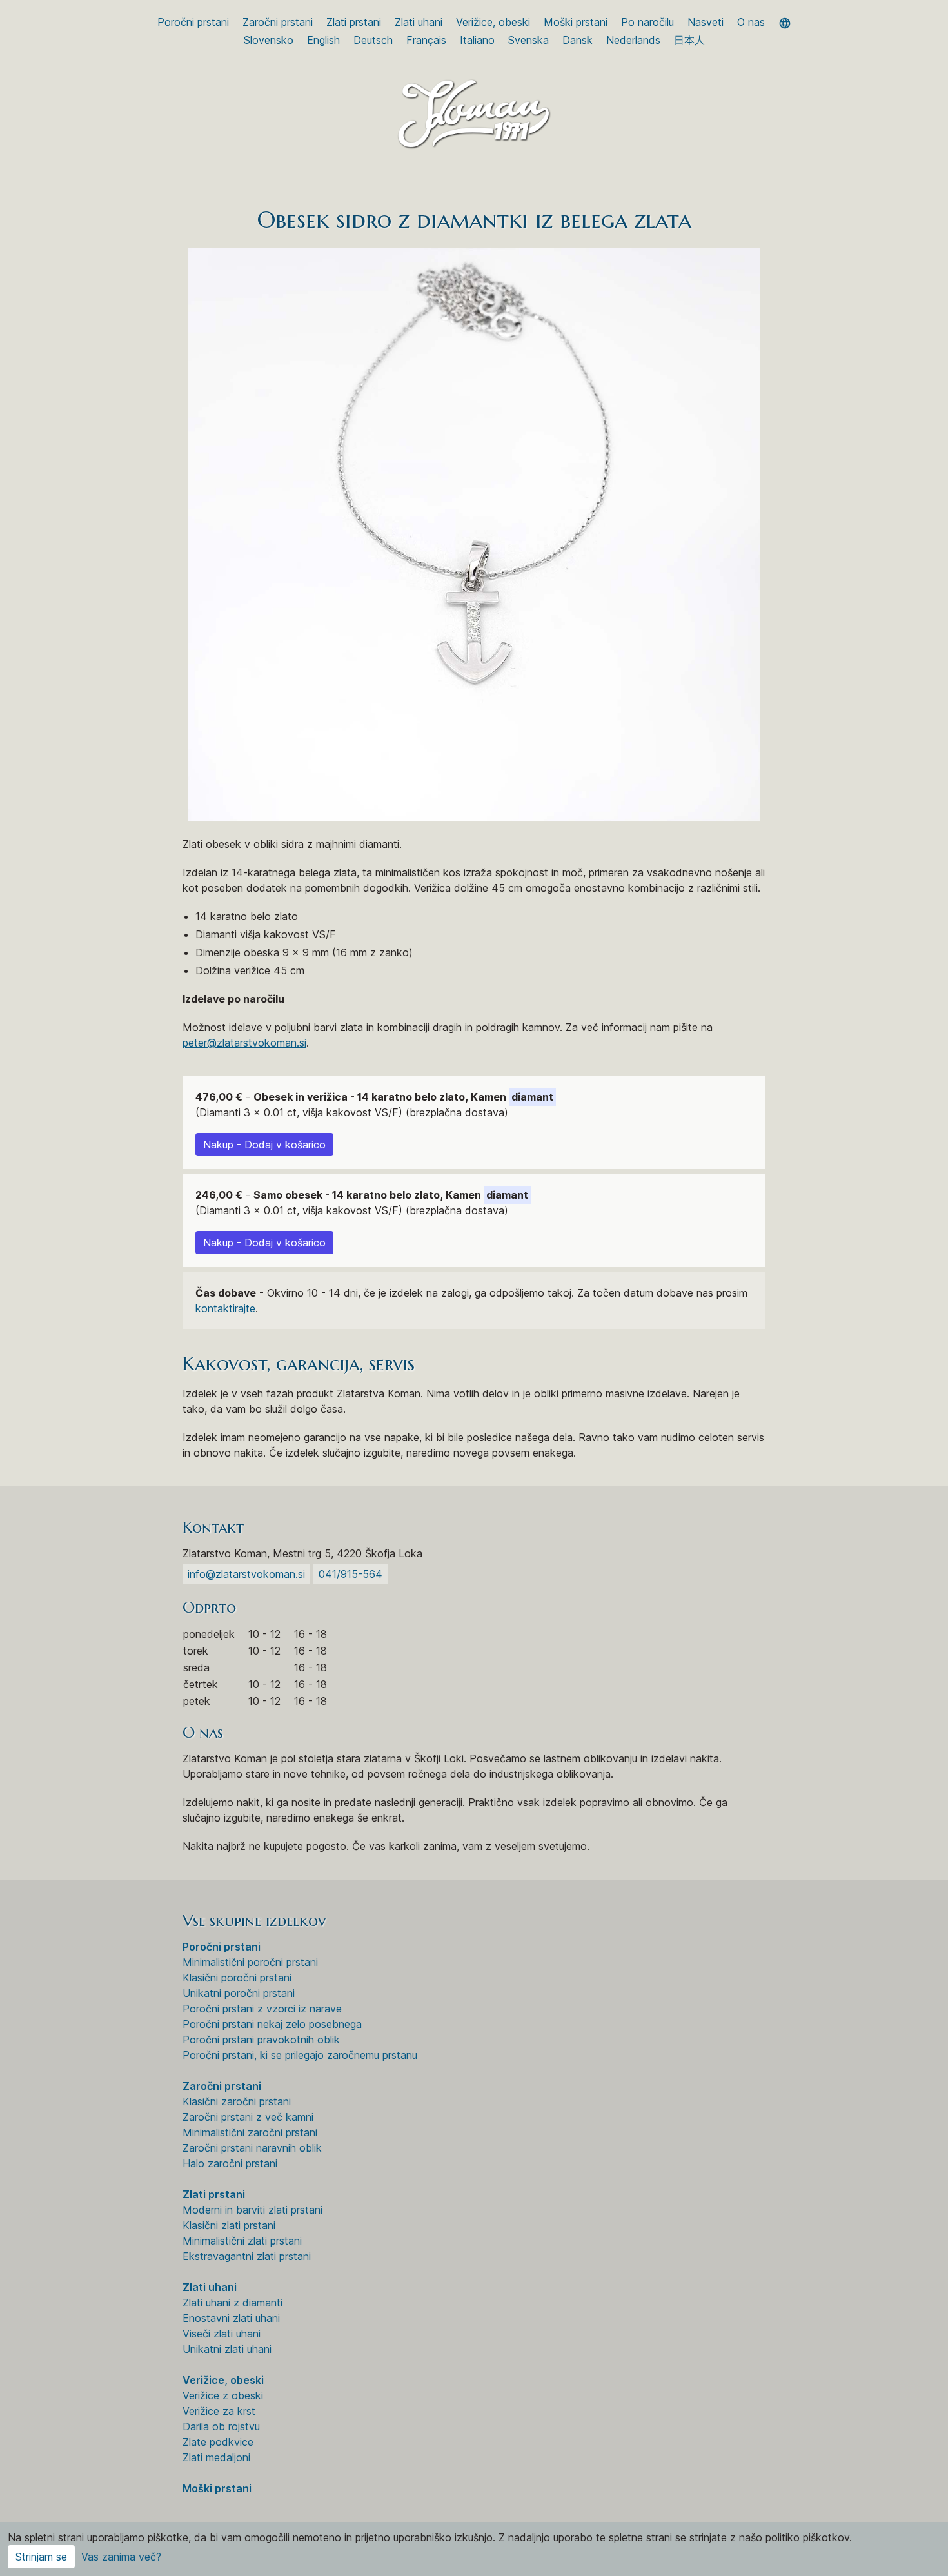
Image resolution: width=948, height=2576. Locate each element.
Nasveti (706, 22)
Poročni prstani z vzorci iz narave (262, 2009)
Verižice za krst (219, 2411)
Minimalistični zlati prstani (242, 2241)
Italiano (477, 40)
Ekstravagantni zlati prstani (247, 2256)
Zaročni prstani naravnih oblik (252, 2148)
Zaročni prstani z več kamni (248, 2117)
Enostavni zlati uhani (231, 2318)
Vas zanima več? (121, 2557)
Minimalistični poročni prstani (250, 1962)
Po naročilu (647, 22)
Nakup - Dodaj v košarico (264, 1145)
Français (426, 40)
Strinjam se (41, 2557)
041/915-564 (351, 1574)
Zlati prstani (354, 22)
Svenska (528, 40)
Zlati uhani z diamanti (232, 2303)
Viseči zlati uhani (222, 2334)
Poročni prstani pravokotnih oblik (261, 2040)
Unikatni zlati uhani (227, 2349)
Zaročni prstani (278, 22)
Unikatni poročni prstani (239, 1993)
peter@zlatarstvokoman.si (244, 1043)
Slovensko (269, 40)
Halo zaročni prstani (230, 2163)
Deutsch (373, 40)
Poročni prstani (193, 22)
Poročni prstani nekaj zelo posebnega (272, 2024)
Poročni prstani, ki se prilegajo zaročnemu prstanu (300, 2055)
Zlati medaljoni (216, 2457)
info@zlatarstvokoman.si (246, 1574)
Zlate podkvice (218, 2442)
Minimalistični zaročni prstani (250, 2132)
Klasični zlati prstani (229, 2225)
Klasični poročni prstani (237, 1978)
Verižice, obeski (493, 22)
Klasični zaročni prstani (237, 2101)
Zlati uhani (419, 22)
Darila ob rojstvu (221, 2426)
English (323, 40)
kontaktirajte (225, 1308)
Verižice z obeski (223, 2395)
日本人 (689, 40)
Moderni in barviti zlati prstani (252, 2210)
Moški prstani (576, 22)
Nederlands (633, 40)
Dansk (578, 40)
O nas (751, 22)
